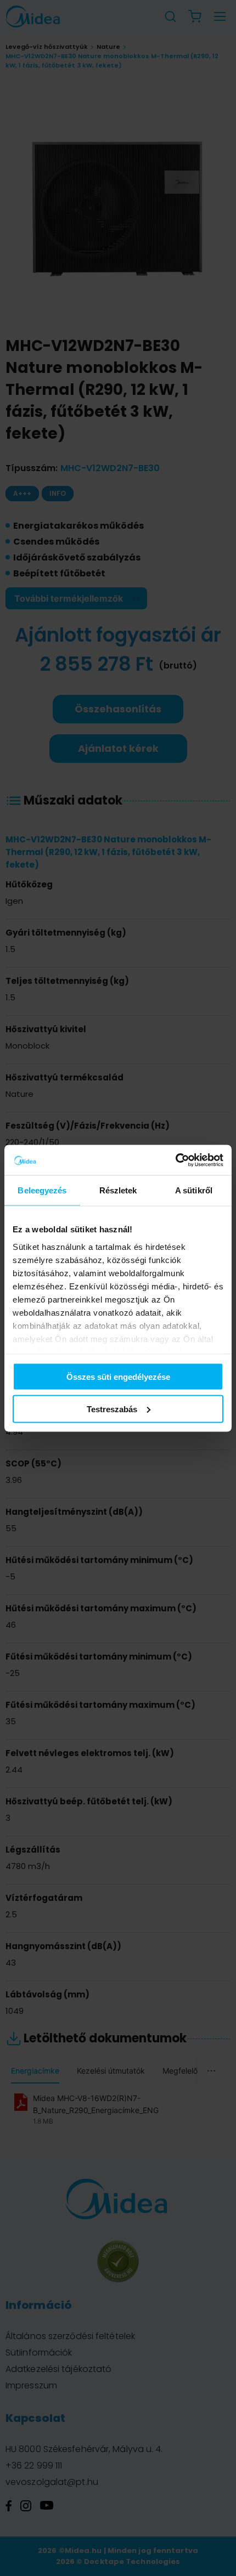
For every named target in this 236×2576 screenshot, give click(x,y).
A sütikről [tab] (194, 1190)
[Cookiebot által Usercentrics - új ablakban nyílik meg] (175, 1160)
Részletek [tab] (118, 1190)
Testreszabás (112, 1409)
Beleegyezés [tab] (42, 1190)
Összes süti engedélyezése (118, 1377)
